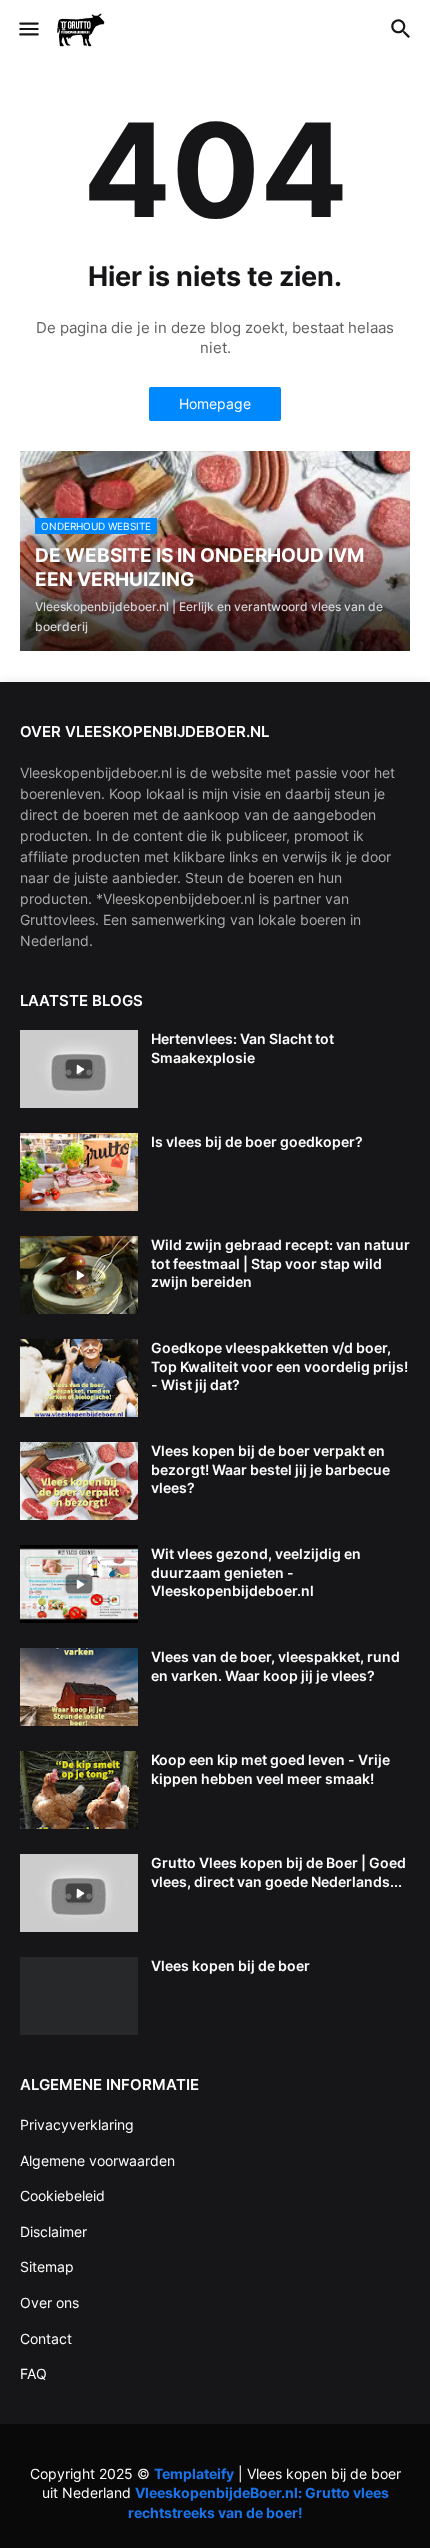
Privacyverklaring (77, 2124)
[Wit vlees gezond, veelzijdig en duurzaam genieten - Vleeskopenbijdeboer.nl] (79, 1584)
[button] (27, 30)
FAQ (33, 2373)
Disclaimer (53, 2231)
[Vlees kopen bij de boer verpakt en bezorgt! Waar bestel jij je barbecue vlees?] (79, 1481)
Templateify (194, 2473)
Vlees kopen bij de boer (230, 1965)
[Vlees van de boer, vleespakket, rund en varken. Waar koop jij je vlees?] (79, 1687)
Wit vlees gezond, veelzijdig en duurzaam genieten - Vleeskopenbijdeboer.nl (256, 1571)
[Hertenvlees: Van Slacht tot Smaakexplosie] (79, 1069)
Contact (46, 2338)
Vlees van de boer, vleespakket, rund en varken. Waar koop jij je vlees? (275, 1665)
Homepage (215, 403)
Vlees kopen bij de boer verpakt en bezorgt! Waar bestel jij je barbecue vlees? (270, 1468)
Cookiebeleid (62, 2195)
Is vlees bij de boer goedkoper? (257, 1141)
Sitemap (47, 2266)
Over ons (49, 2302)
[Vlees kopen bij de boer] (79, 1996)
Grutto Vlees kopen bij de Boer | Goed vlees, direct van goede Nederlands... (278, 1871)
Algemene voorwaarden (97, 2160)
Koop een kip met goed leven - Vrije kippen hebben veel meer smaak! (270, 1768)
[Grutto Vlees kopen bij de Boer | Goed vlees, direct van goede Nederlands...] (79, 1893)
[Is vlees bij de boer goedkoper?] (79, 1172)
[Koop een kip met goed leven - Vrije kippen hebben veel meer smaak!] (79, 1790)
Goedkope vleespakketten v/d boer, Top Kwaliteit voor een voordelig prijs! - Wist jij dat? (279, 1365)
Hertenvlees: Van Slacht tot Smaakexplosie (242, 1047)
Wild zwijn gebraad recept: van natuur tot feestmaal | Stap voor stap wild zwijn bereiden (280, 1262)
